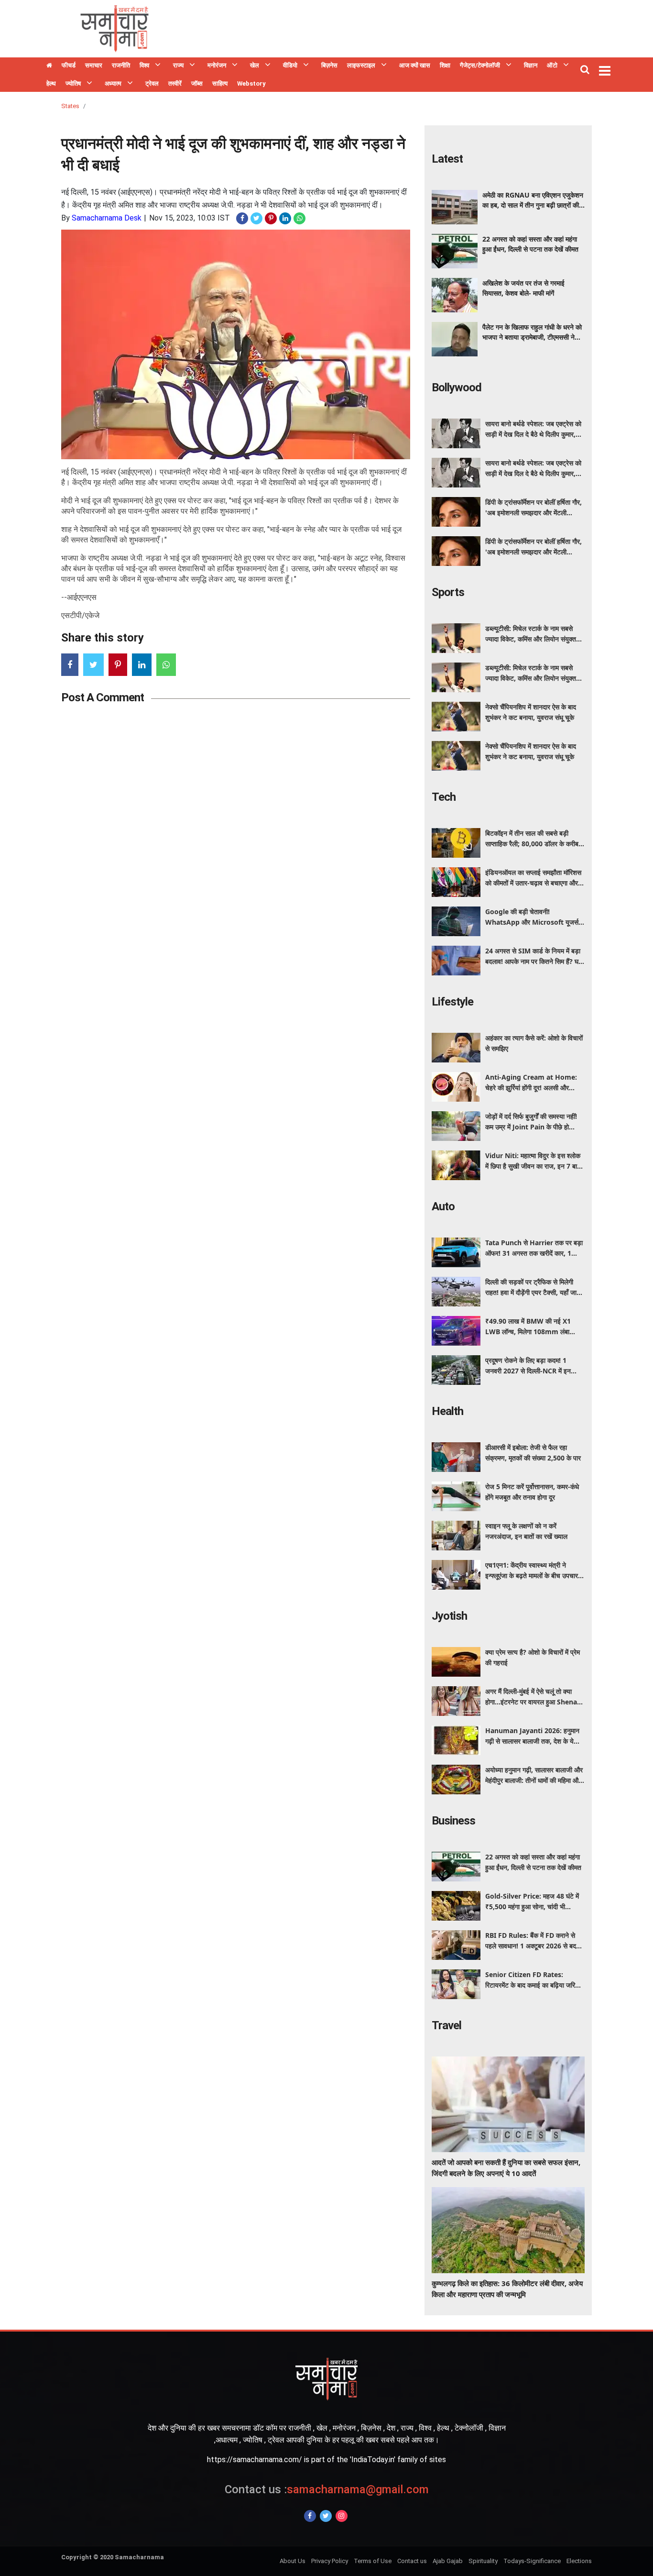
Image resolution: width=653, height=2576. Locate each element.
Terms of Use (373, 2561)
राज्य (178, 65)
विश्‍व (144, 65)
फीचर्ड (69, 65)
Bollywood (457, 387)
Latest (447, 159)
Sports (448, 592)
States (70, 106)
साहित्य (220, 83)
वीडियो (290, 65)
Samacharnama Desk (107, 218)
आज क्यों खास (415, 65)
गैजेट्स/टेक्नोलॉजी (480, 65)
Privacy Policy (330, 2561)
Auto (443, 1206)
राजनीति (121, 65)
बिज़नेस (329, 65)
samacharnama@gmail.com (327, 2489)
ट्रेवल (152, 83)
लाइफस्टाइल (361, 65)
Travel (446, 2025)
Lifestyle (452, 1002)
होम (49, 66)
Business (453, 1821)
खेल (255, 65)
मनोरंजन (217, 65)
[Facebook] (310, 2516)
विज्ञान (531, 65)
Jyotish (449, 1616)
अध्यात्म (113, 83)
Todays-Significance (532, 2561)
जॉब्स (197, 83)
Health (447, 1411)
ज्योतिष (73, 83)
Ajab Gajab (448, 2561)
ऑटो (552, 65)
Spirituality (483, 2561)
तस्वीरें (175, 83)
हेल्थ (51, 83)
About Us (293, 2561)
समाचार (94, 65)
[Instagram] (342, 2516)
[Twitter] (326, 2516)
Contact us (412, 2561)
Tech (444, 797)
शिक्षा (445, 65)
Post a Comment (103, 697)
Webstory (251, 83)
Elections (579, 2561)
